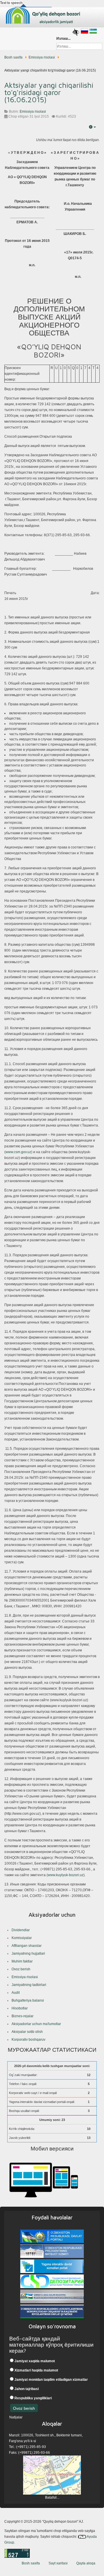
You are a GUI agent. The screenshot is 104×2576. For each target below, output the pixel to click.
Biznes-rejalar (23, 2016)
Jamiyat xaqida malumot (34, 2361)
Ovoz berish (21, 1969)
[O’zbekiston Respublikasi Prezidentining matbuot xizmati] (52, 2252)
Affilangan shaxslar (27, 1946)
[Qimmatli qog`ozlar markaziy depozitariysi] (52, 2282)
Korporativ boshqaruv (28, 2040)
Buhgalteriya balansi (28, 2000)
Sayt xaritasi (58, 2563)
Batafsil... (52, 2498)
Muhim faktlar (22, 1961)
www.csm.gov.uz (18, 1152)
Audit (16, 1993)
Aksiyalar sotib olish (27, 2032)
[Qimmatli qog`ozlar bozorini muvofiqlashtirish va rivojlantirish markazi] (52, 2297)
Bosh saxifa (13, 57)
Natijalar (16, 2417)
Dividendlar (21, 1930)
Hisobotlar (20, 2008)
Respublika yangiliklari (33, 2398)
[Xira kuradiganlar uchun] (76, 32)
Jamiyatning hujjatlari (28, 1954)
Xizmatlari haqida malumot (36, 2370)
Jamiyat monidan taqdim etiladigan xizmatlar (51, 2380)
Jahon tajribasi (26, 2389)
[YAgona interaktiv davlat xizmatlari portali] (52, 2267)
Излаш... (63, 39)
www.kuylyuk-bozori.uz (66, 1875)
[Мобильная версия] (43, 2179)
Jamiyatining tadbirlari (29, 1985)
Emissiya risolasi (42, 57)
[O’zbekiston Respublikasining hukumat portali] (52, 2237)
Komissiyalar (22, 1938)
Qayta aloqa (86, 2563)
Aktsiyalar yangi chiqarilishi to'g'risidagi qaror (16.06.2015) (49, 92)
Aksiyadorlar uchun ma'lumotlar (36, 2024)
